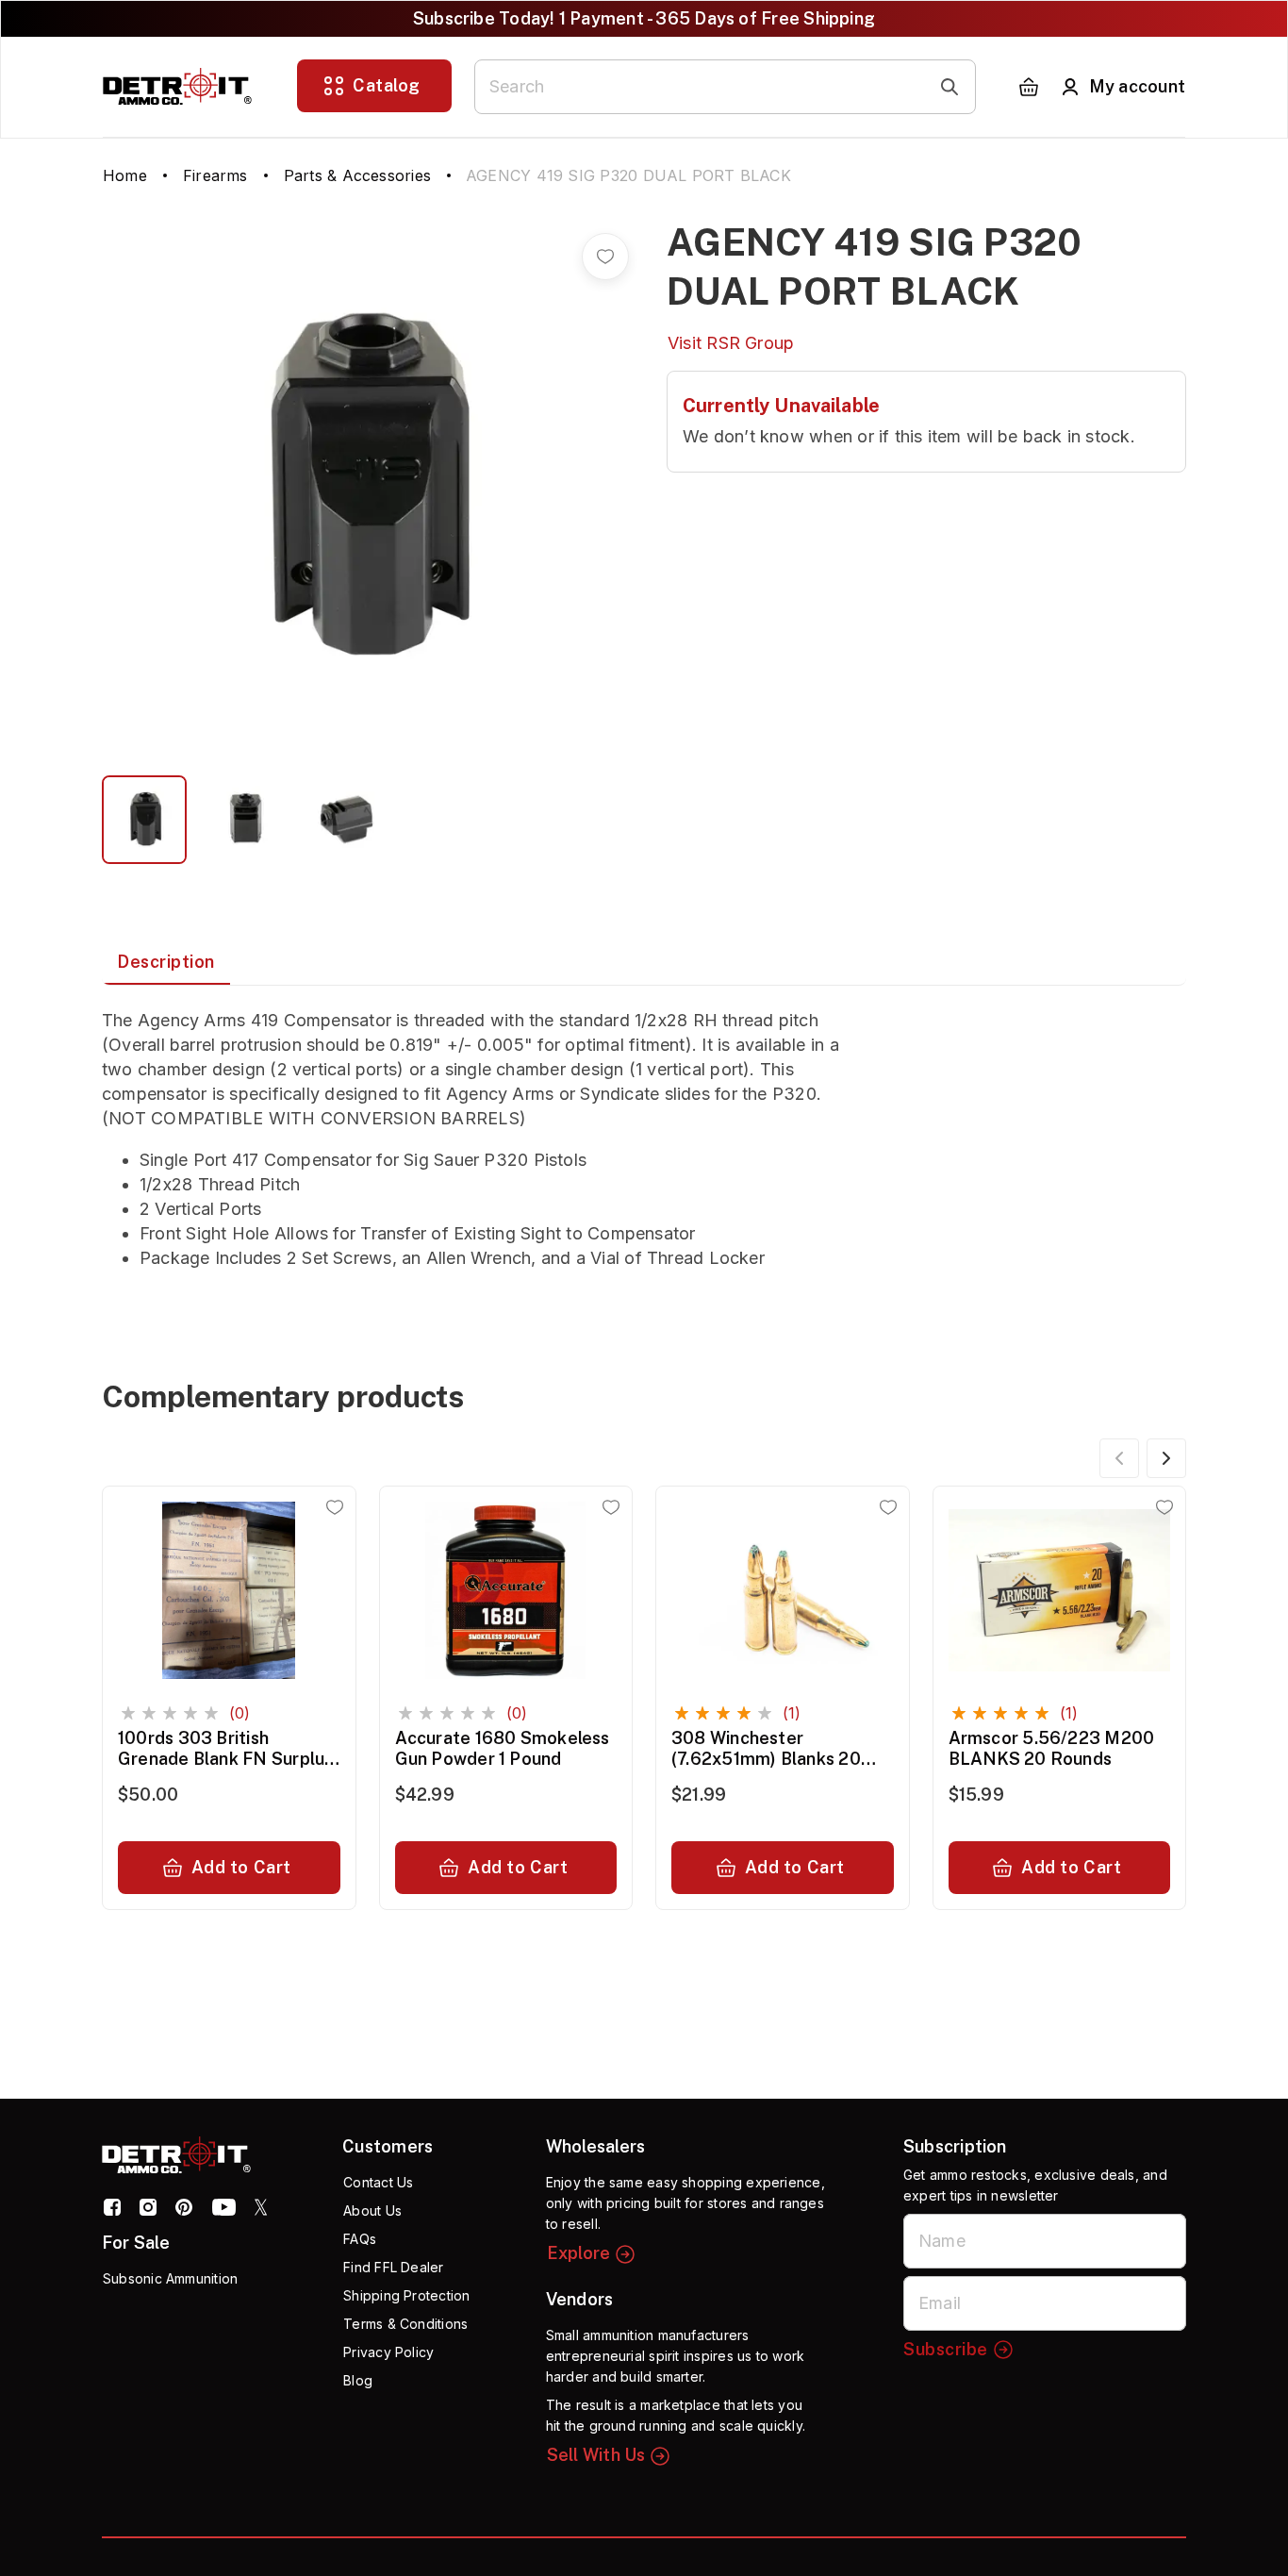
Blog (358, 2380)
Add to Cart (241, 1867)
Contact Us (378, 2182)
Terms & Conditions (405, 2324)
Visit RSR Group (731, 343)
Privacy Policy (388, 2352)
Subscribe (946, 2349)
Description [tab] (166, 962)
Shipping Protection (406, 2295)
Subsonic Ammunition (170, 2278)
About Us (372, 2210)
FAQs (360, 2239)
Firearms (215, 175)
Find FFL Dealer (393, 2267)
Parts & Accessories (357, 175)
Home (125, 175)
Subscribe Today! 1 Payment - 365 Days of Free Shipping (644, 18)
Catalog (387, 85)
